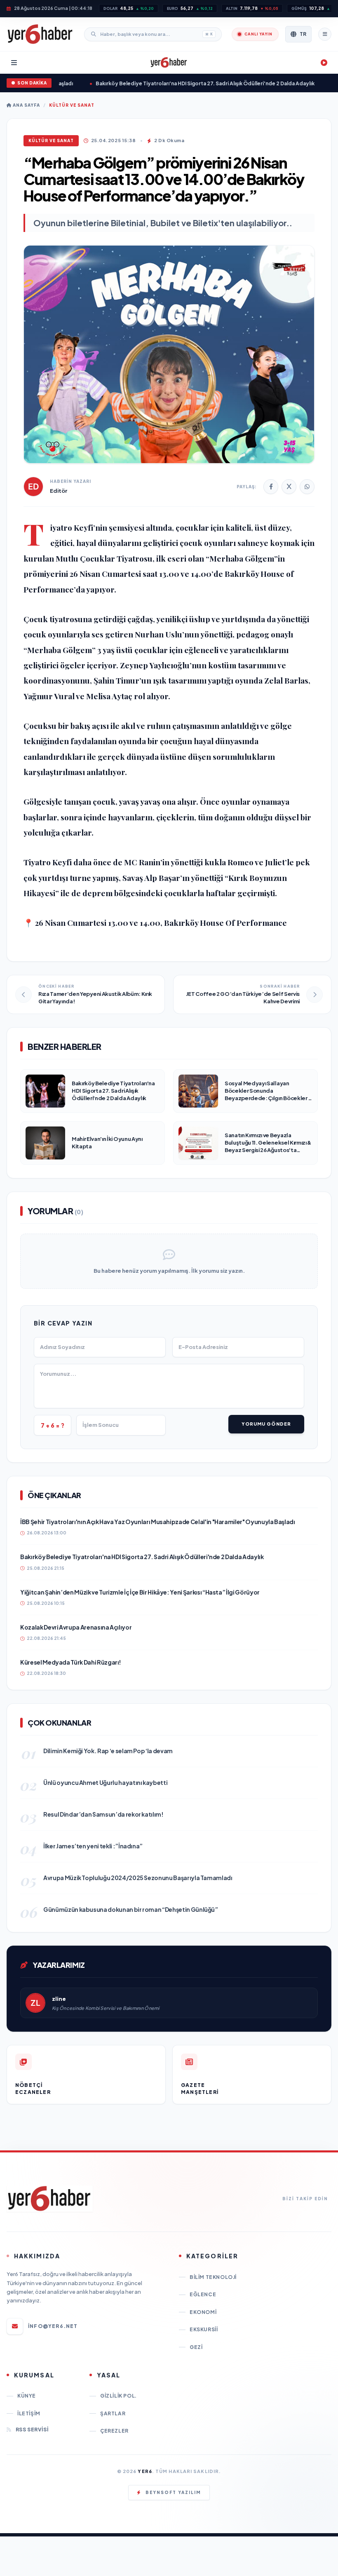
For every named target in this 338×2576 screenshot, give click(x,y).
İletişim (29, 2413)
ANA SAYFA (26, 105)
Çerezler (114, 2431)
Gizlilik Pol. (119, 2396)
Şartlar (113, 2413)
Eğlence (203, 2294)
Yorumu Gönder (266, 1424)
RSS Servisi (32, 2430)
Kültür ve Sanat (72, 105)
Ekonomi (203, 2312)
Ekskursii (204, 2329)
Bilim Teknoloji (213, 2277)
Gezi (196, 2347)
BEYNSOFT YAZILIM (173, 2492)
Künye (27, 2396)
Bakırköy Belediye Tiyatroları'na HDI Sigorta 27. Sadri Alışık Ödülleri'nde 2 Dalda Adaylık (173, 83)
